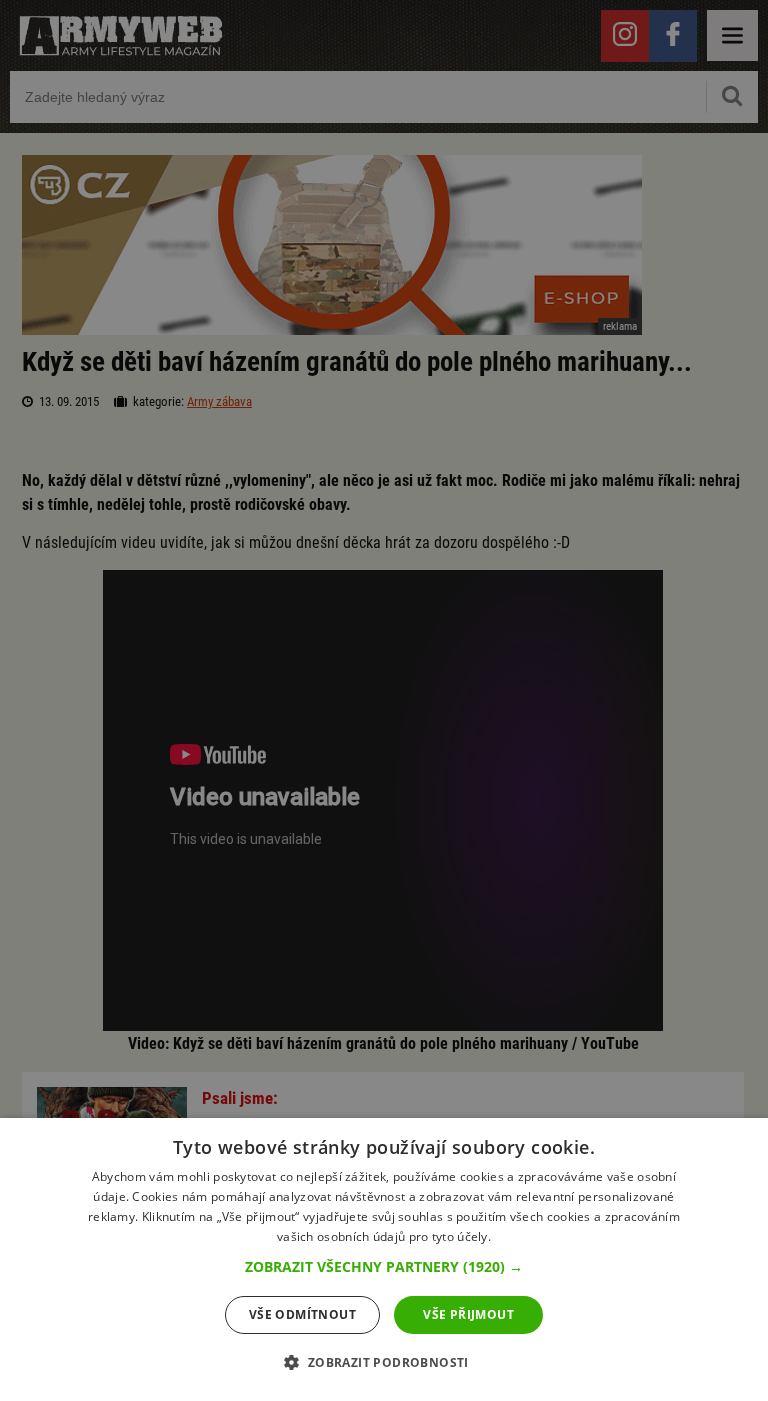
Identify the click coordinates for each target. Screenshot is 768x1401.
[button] (384, 1267)
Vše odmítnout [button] (302, 1314)
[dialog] (384, 1259)
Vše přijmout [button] (468, 1314)
